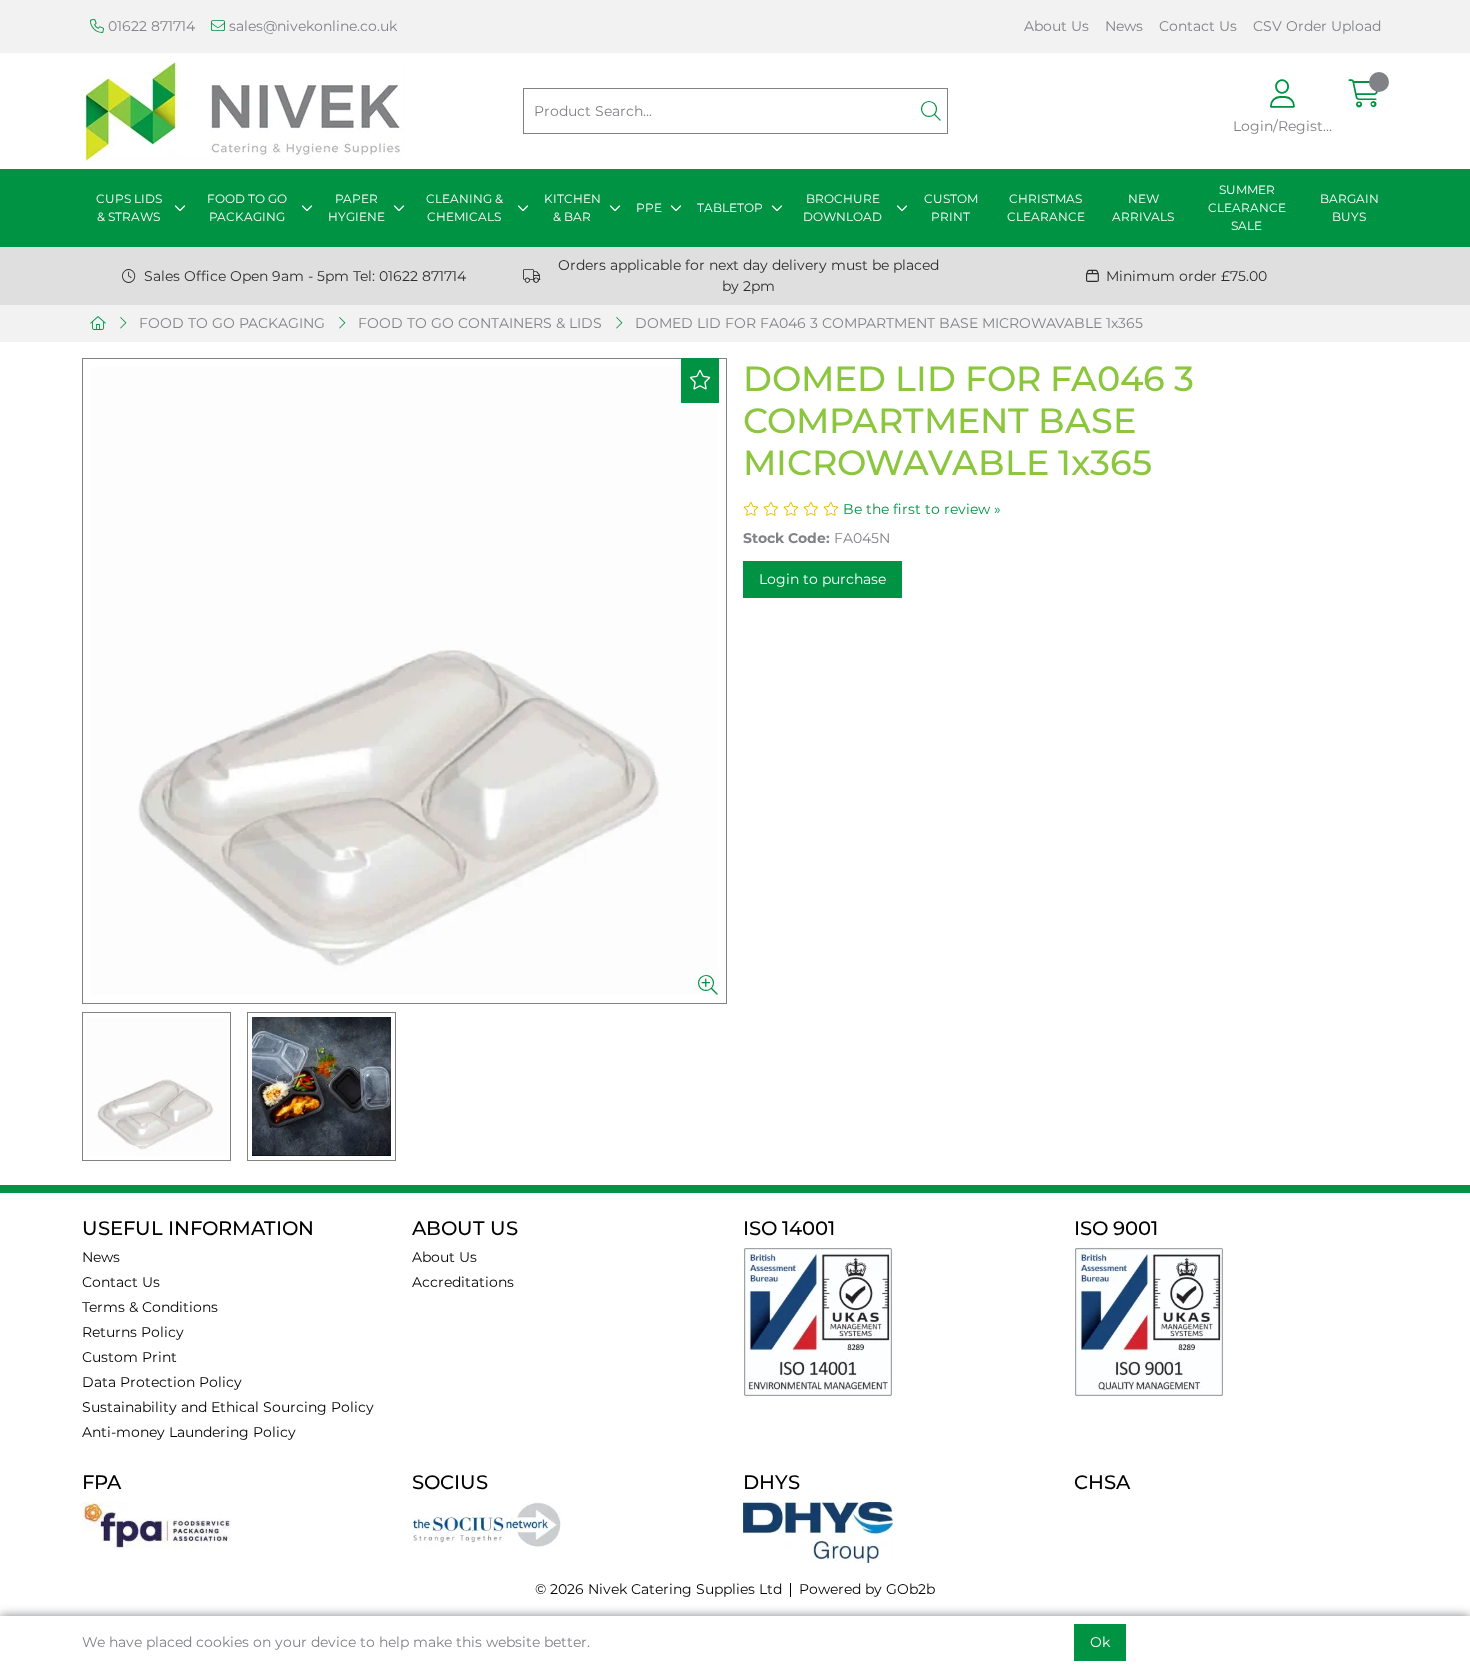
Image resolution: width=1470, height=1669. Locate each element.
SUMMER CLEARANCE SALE (1247, 207)
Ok (1100, 1642)
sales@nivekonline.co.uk (311, 26)
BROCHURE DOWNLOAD (842, 207)
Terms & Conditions (150, 1307)
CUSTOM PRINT (951, 207)
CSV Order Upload (1317, 26)
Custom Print (129, 1357)
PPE (649, 207)
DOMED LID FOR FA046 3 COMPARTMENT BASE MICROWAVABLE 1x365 (889, 323)
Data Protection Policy (162, 1382)
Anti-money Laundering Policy (189, 1432)
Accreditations (463, 1282)
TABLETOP (730, 207)
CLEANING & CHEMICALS (464, 207)
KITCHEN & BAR (572, 207)
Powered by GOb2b (867, 1589)
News (1124, 26)
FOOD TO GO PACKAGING (247, 207)
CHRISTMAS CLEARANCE (1046, 207)
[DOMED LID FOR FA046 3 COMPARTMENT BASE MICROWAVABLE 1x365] (405, 681)
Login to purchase (822, 579)
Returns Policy (133, 1332)
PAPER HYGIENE (356, 207)
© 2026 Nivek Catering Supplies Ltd (658, 1589)
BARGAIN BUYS (1349, 207)
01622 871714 (149, 26)
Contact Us (1198, 26)
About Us (1056, 26)
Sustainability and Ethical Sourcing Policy (228, 1407)
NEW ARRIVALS (1143, 207)
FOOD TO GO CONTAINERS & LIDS (480, 323)
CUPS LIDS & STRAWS (129, 207)
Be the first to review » (922, 509)
